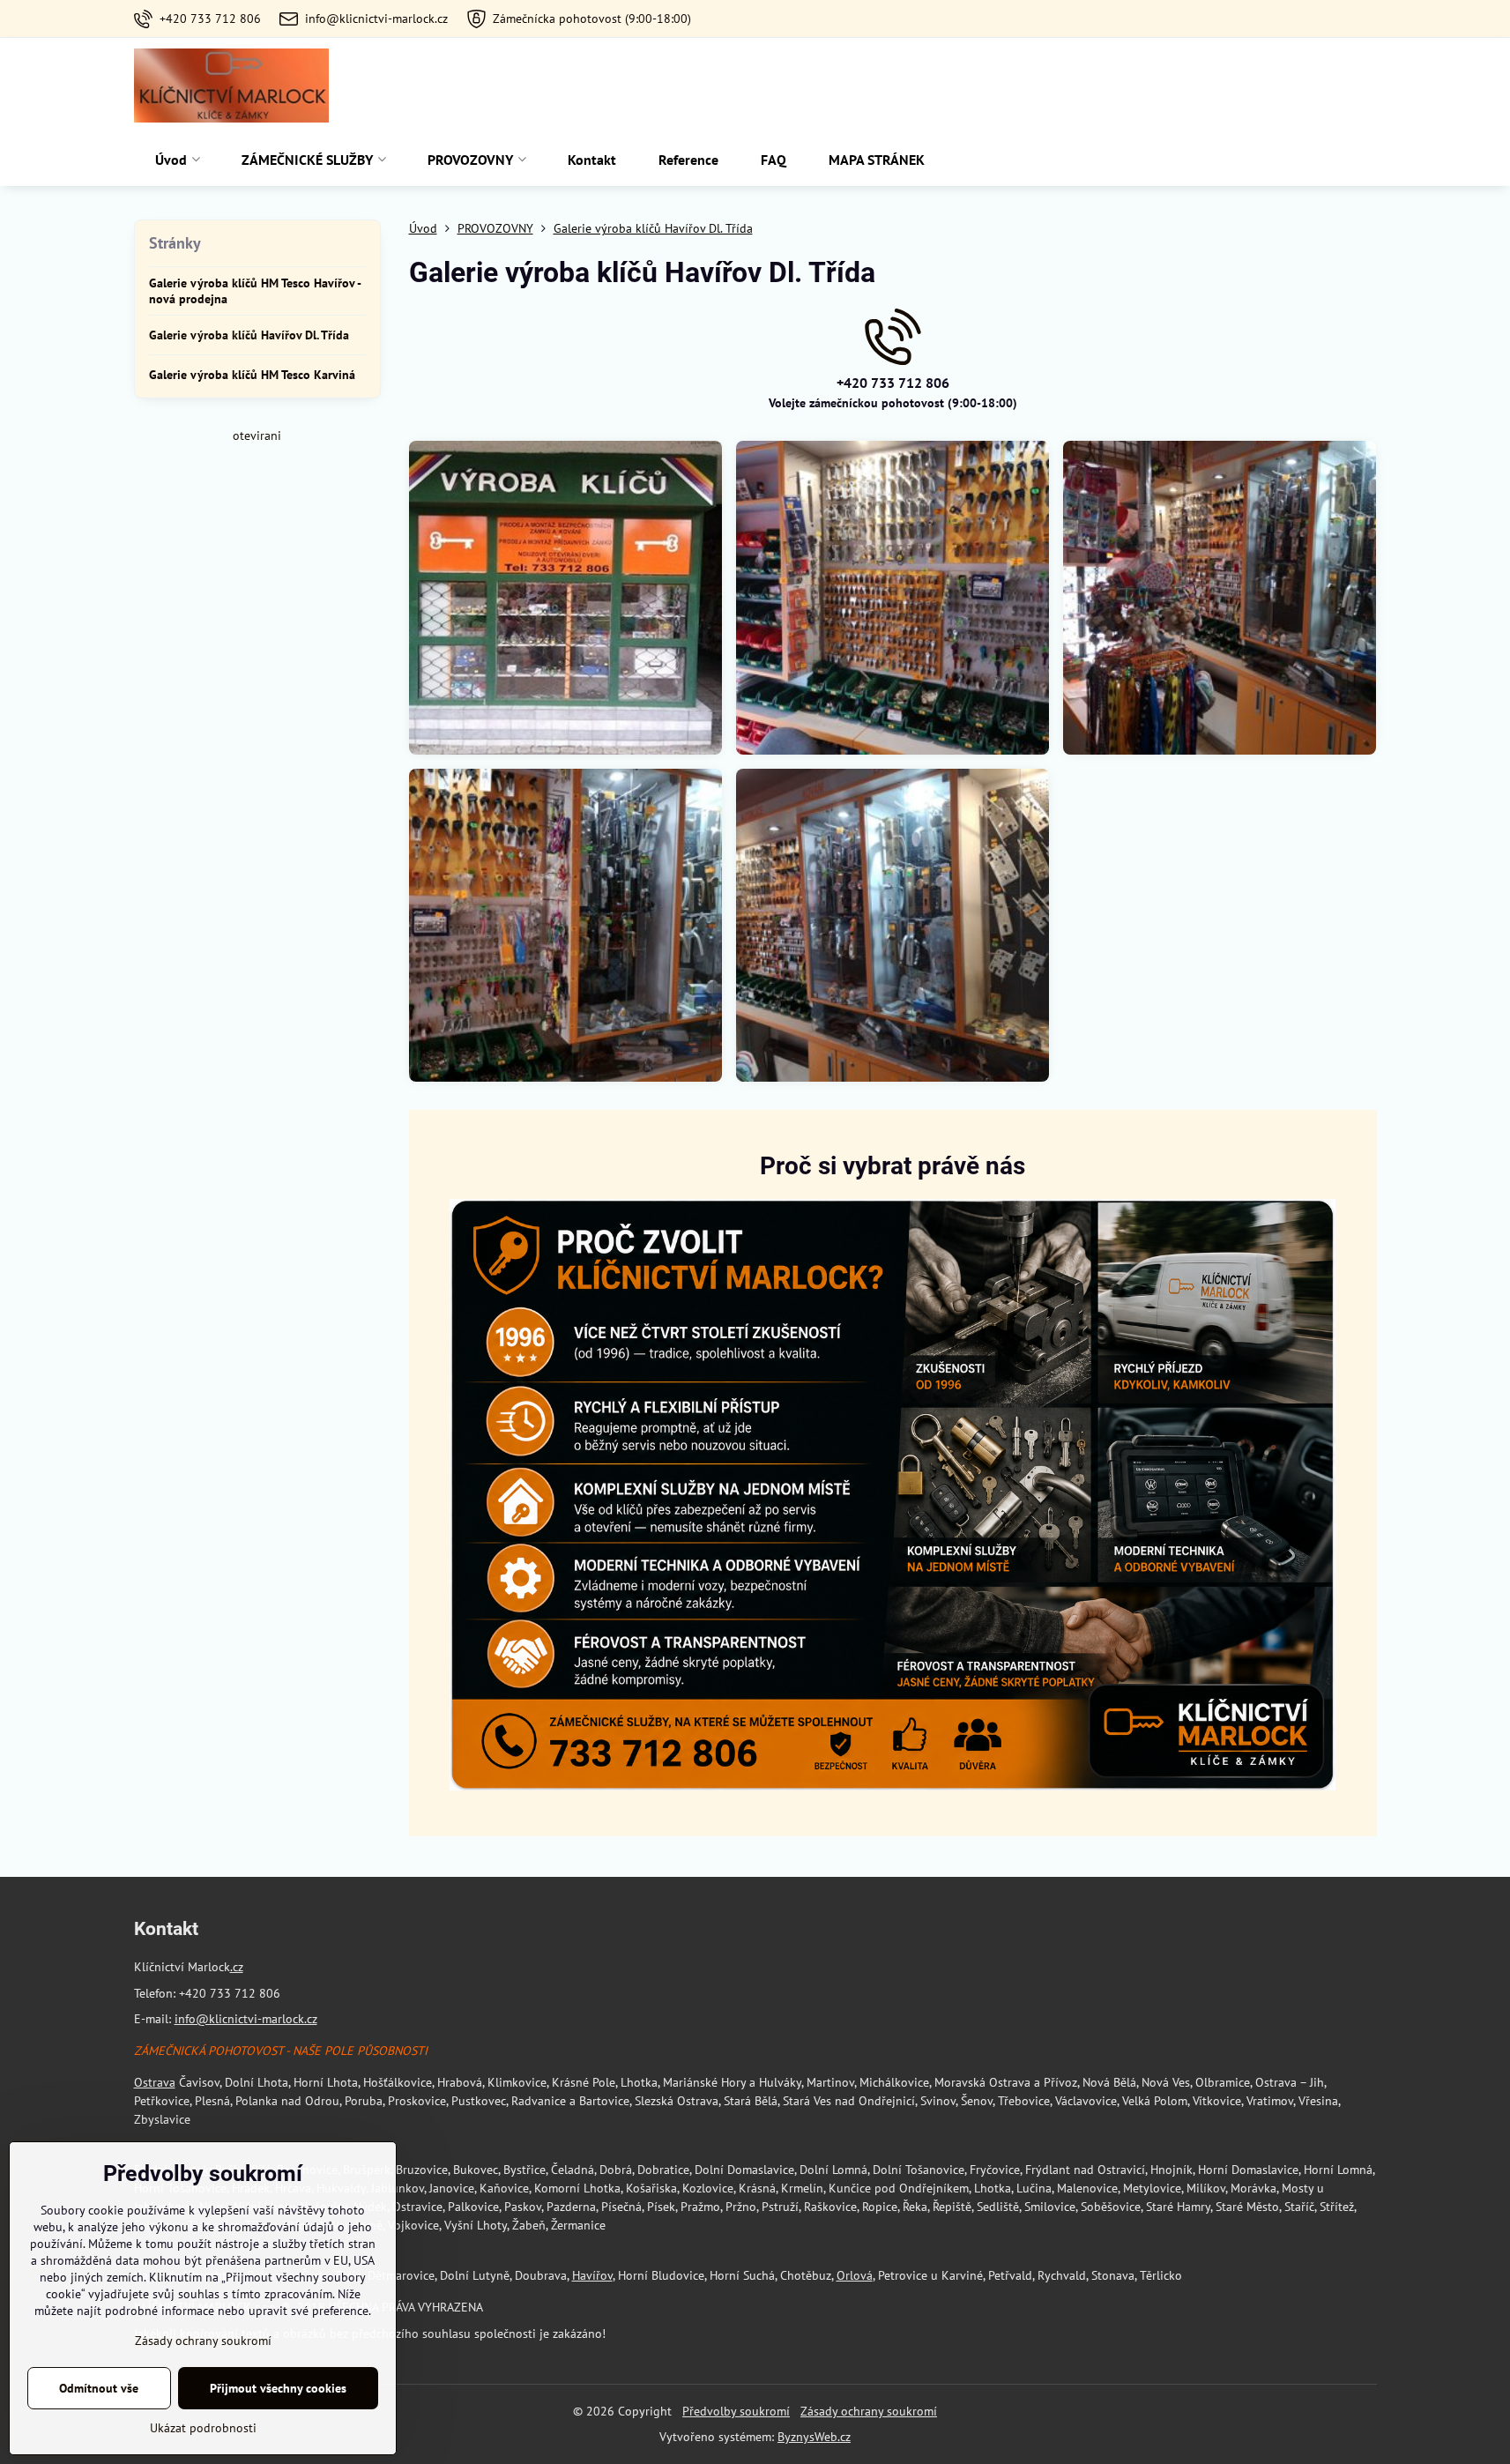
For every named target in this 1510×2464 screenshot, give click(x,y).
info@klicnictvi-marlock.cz (246, 2019)
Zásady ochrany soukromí (869, 2411)
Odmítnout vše (99, 2388)
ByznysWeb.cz (814, 2437)
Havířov (592, 2275)
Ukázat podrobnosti (203, 2428)
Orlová (855, 2275)
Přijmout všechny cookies (278, 2388)
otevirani (257, 435)
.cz (237, 1967)
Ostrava (155, 2082)
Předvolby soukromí (736, 2411)
